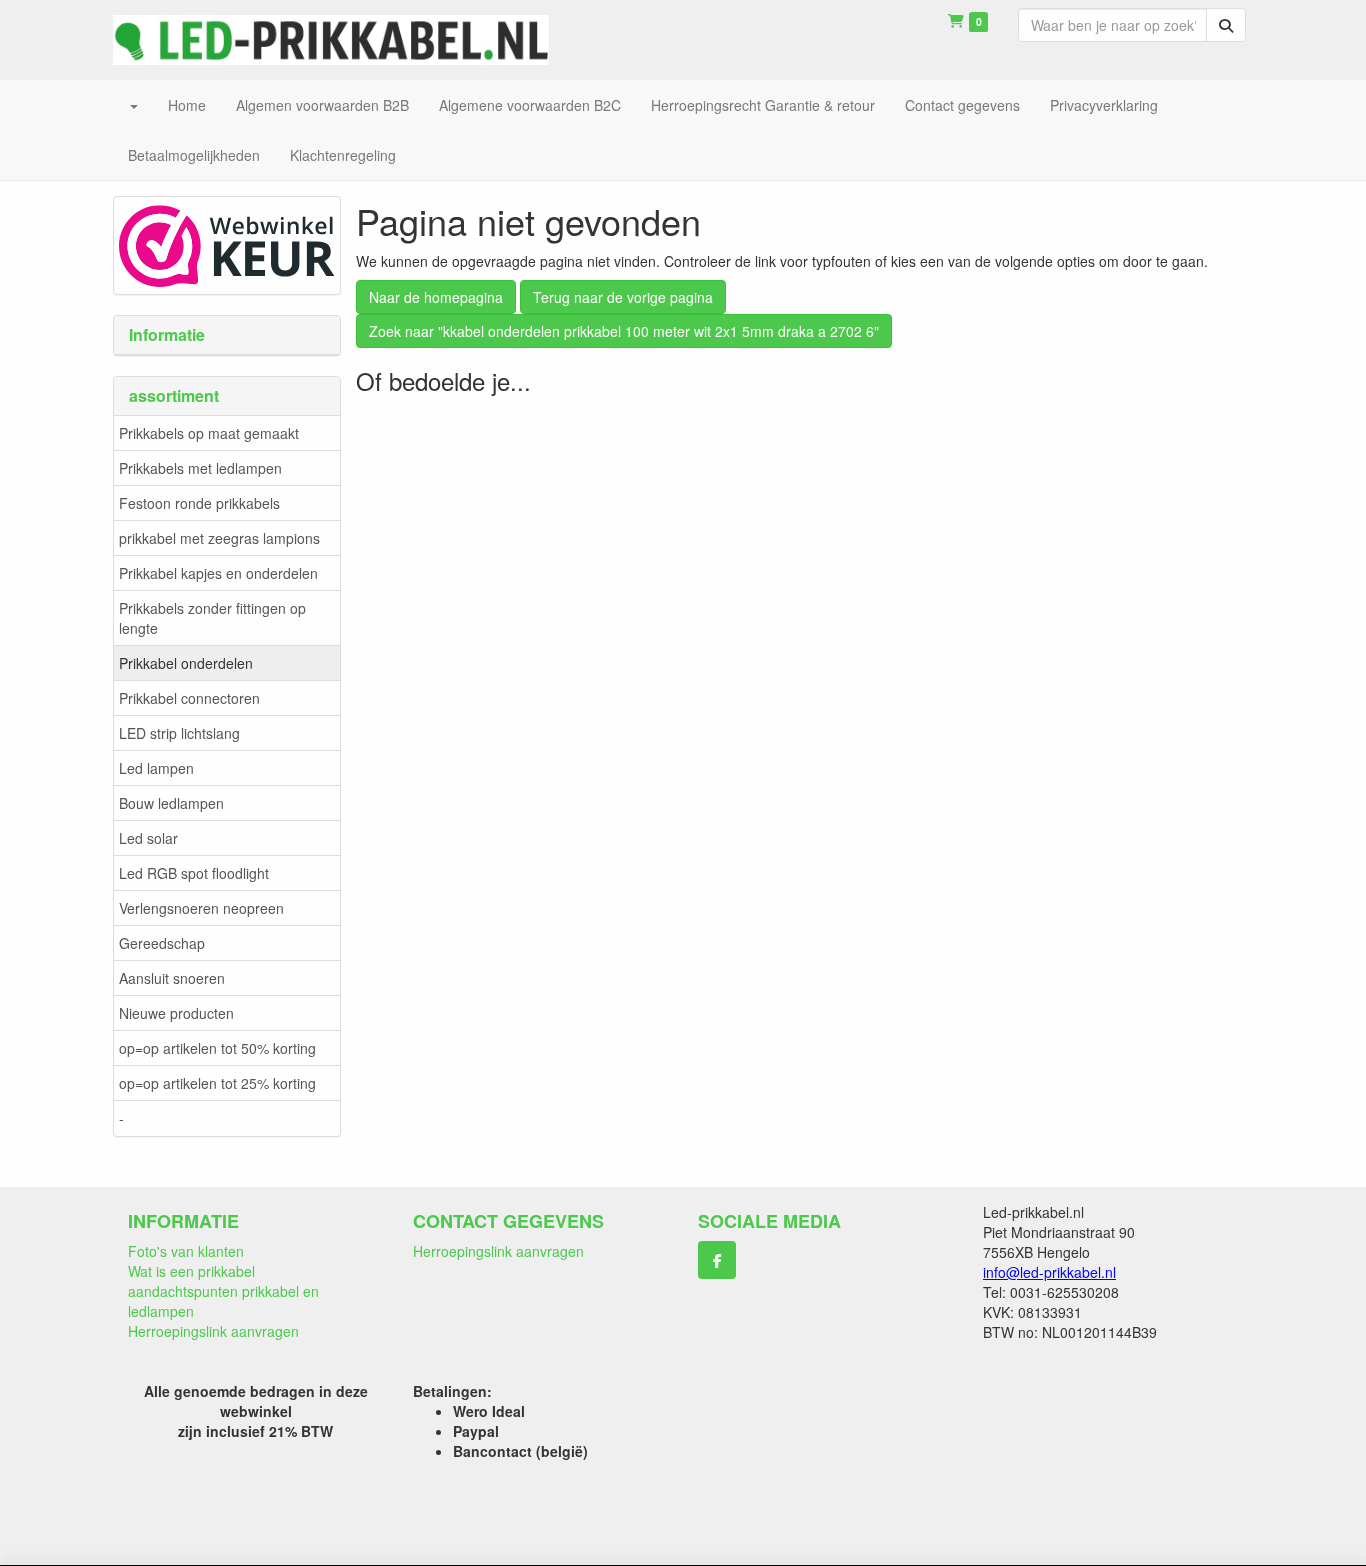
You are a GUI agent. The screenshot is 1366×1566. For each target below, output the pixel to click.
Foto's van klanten (186, 1251)
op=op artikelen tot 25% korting (217, 1083)
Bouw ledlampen (171, 803)
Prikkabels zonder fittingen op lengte (212, 618)
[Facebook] (717, 1260)
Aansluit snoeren (172, 978)
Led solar (148, 838)
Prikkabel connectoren (189, 698)
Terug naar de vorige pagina (623, 297)
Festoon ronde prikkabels (199, 503)
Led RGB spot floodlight (194, 873)
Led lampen (156, 768)
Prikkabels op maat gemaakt (209, 433)
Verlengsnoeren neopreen (201, 908)
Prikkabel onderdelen (186, 663)
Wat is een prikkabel (191, 1271)
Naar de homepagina (436, 297)
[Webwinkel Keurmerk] (227, 243)
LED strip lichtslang (179, 733)
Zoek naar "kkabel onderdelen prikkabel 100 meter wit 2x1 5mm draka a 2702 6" (624, 331)
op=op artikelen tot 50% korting (217, 1048)
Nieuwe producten (176, 1013)
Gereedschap (162, 943)
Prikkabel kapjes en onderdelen (218, 573)
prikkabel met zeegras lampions (219, 538)
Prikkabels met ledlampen (200, 468)
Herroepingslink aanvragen (213, 1331)
